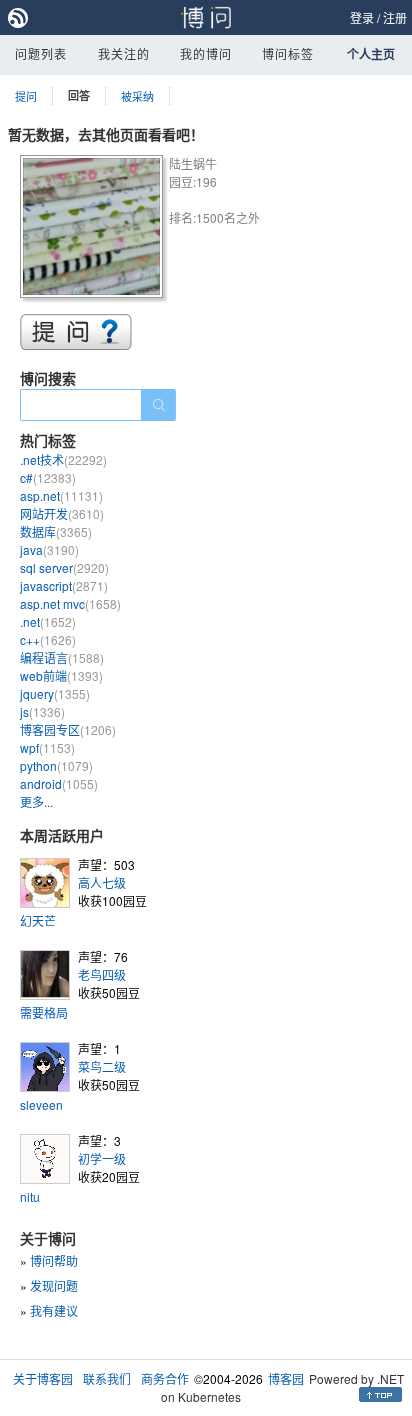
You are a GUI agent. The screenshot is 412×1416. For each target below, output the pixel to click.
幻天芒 (38, 920)
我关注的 (124, 53)
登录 (362, 17)
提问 (26, 96)
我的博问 (206, 53)
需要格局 (44, 1012)
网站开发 (62, 513)
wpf (47, 747)
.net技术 (63, 459)
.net (48, 621)
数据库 (56, 531)
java (49, 549)
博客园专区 (68, 729)
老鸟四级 (102, 974)
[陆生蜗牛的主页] (94, 229)
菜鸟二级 (102, 1066)
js (42, 711)
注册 (395, 17)
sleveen (41, 1104)
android (59, 783)
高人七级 (102, 882)
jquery (55, 693)
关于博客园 (43, 1378)
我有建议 (54, 1310)
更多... (36, 801)
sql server (64, 567)
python (56, 765)
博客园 (286, 1378)
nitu (30, 1196)
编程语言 (62, 657)
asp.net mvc (70, 603)
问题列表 (41, 53)
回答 (79, 95)
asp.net (61, 495)
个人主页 (371, 54)
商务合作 (165, 1378)
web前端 (61, 675)
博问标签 (288, 53)
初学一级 (102, 1158)
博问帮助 (54, 1260)
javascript (64, 585)
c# (48, 477)
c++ (48, 639)
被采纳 (137, 96)
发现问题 (54, 1285)
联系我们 (107, 1378)
